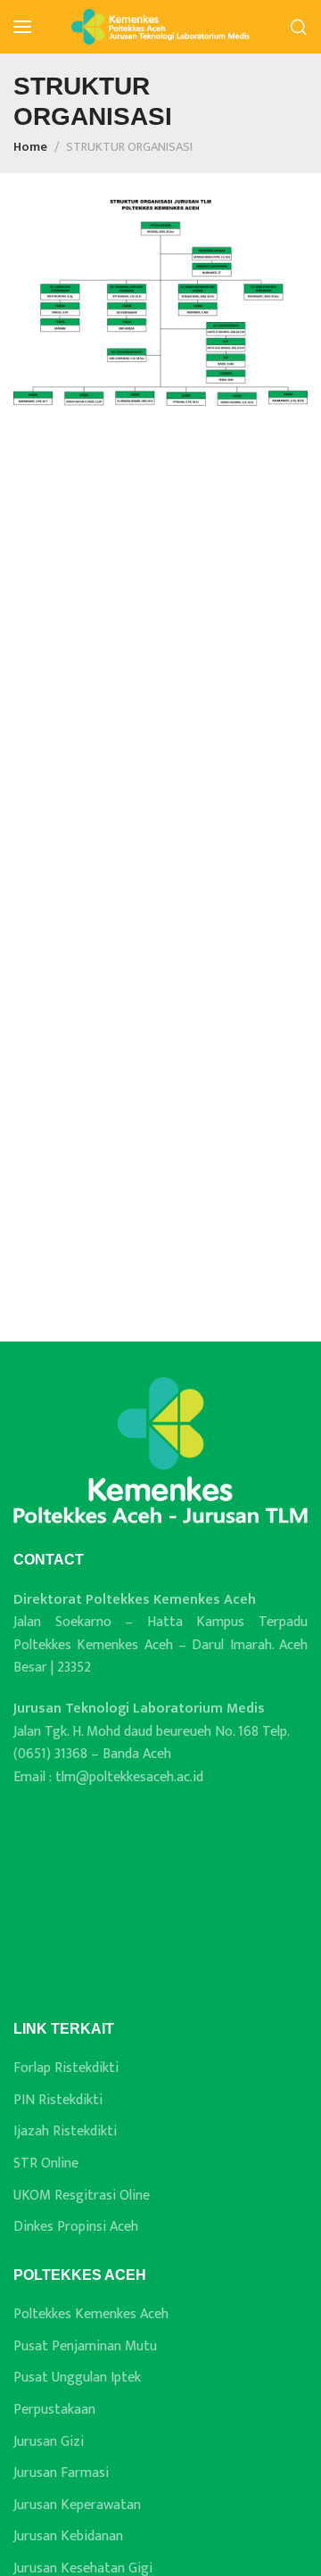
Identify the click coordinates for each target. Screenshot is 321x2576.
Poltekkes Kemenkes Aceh (91, 2315)
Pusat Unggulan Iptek (77, 2378)
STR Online (46, 2164)
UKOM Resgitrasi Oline (82, 2196)
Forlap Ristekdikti (66, 2068)
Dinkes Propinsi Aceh (76, 2227)
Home (30, 147)
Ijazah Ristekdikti (65, 2132)
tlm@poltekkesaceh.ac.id (129, 1777)
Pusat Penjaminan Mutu (85, 2347)
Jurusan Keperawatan (77, 2506)
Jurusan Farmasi (61, 2473)
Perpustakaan (54, 2410)
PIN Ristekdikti (58, 2101)
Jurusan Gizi (49, 2442)
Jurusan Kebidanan (68, 2537)
